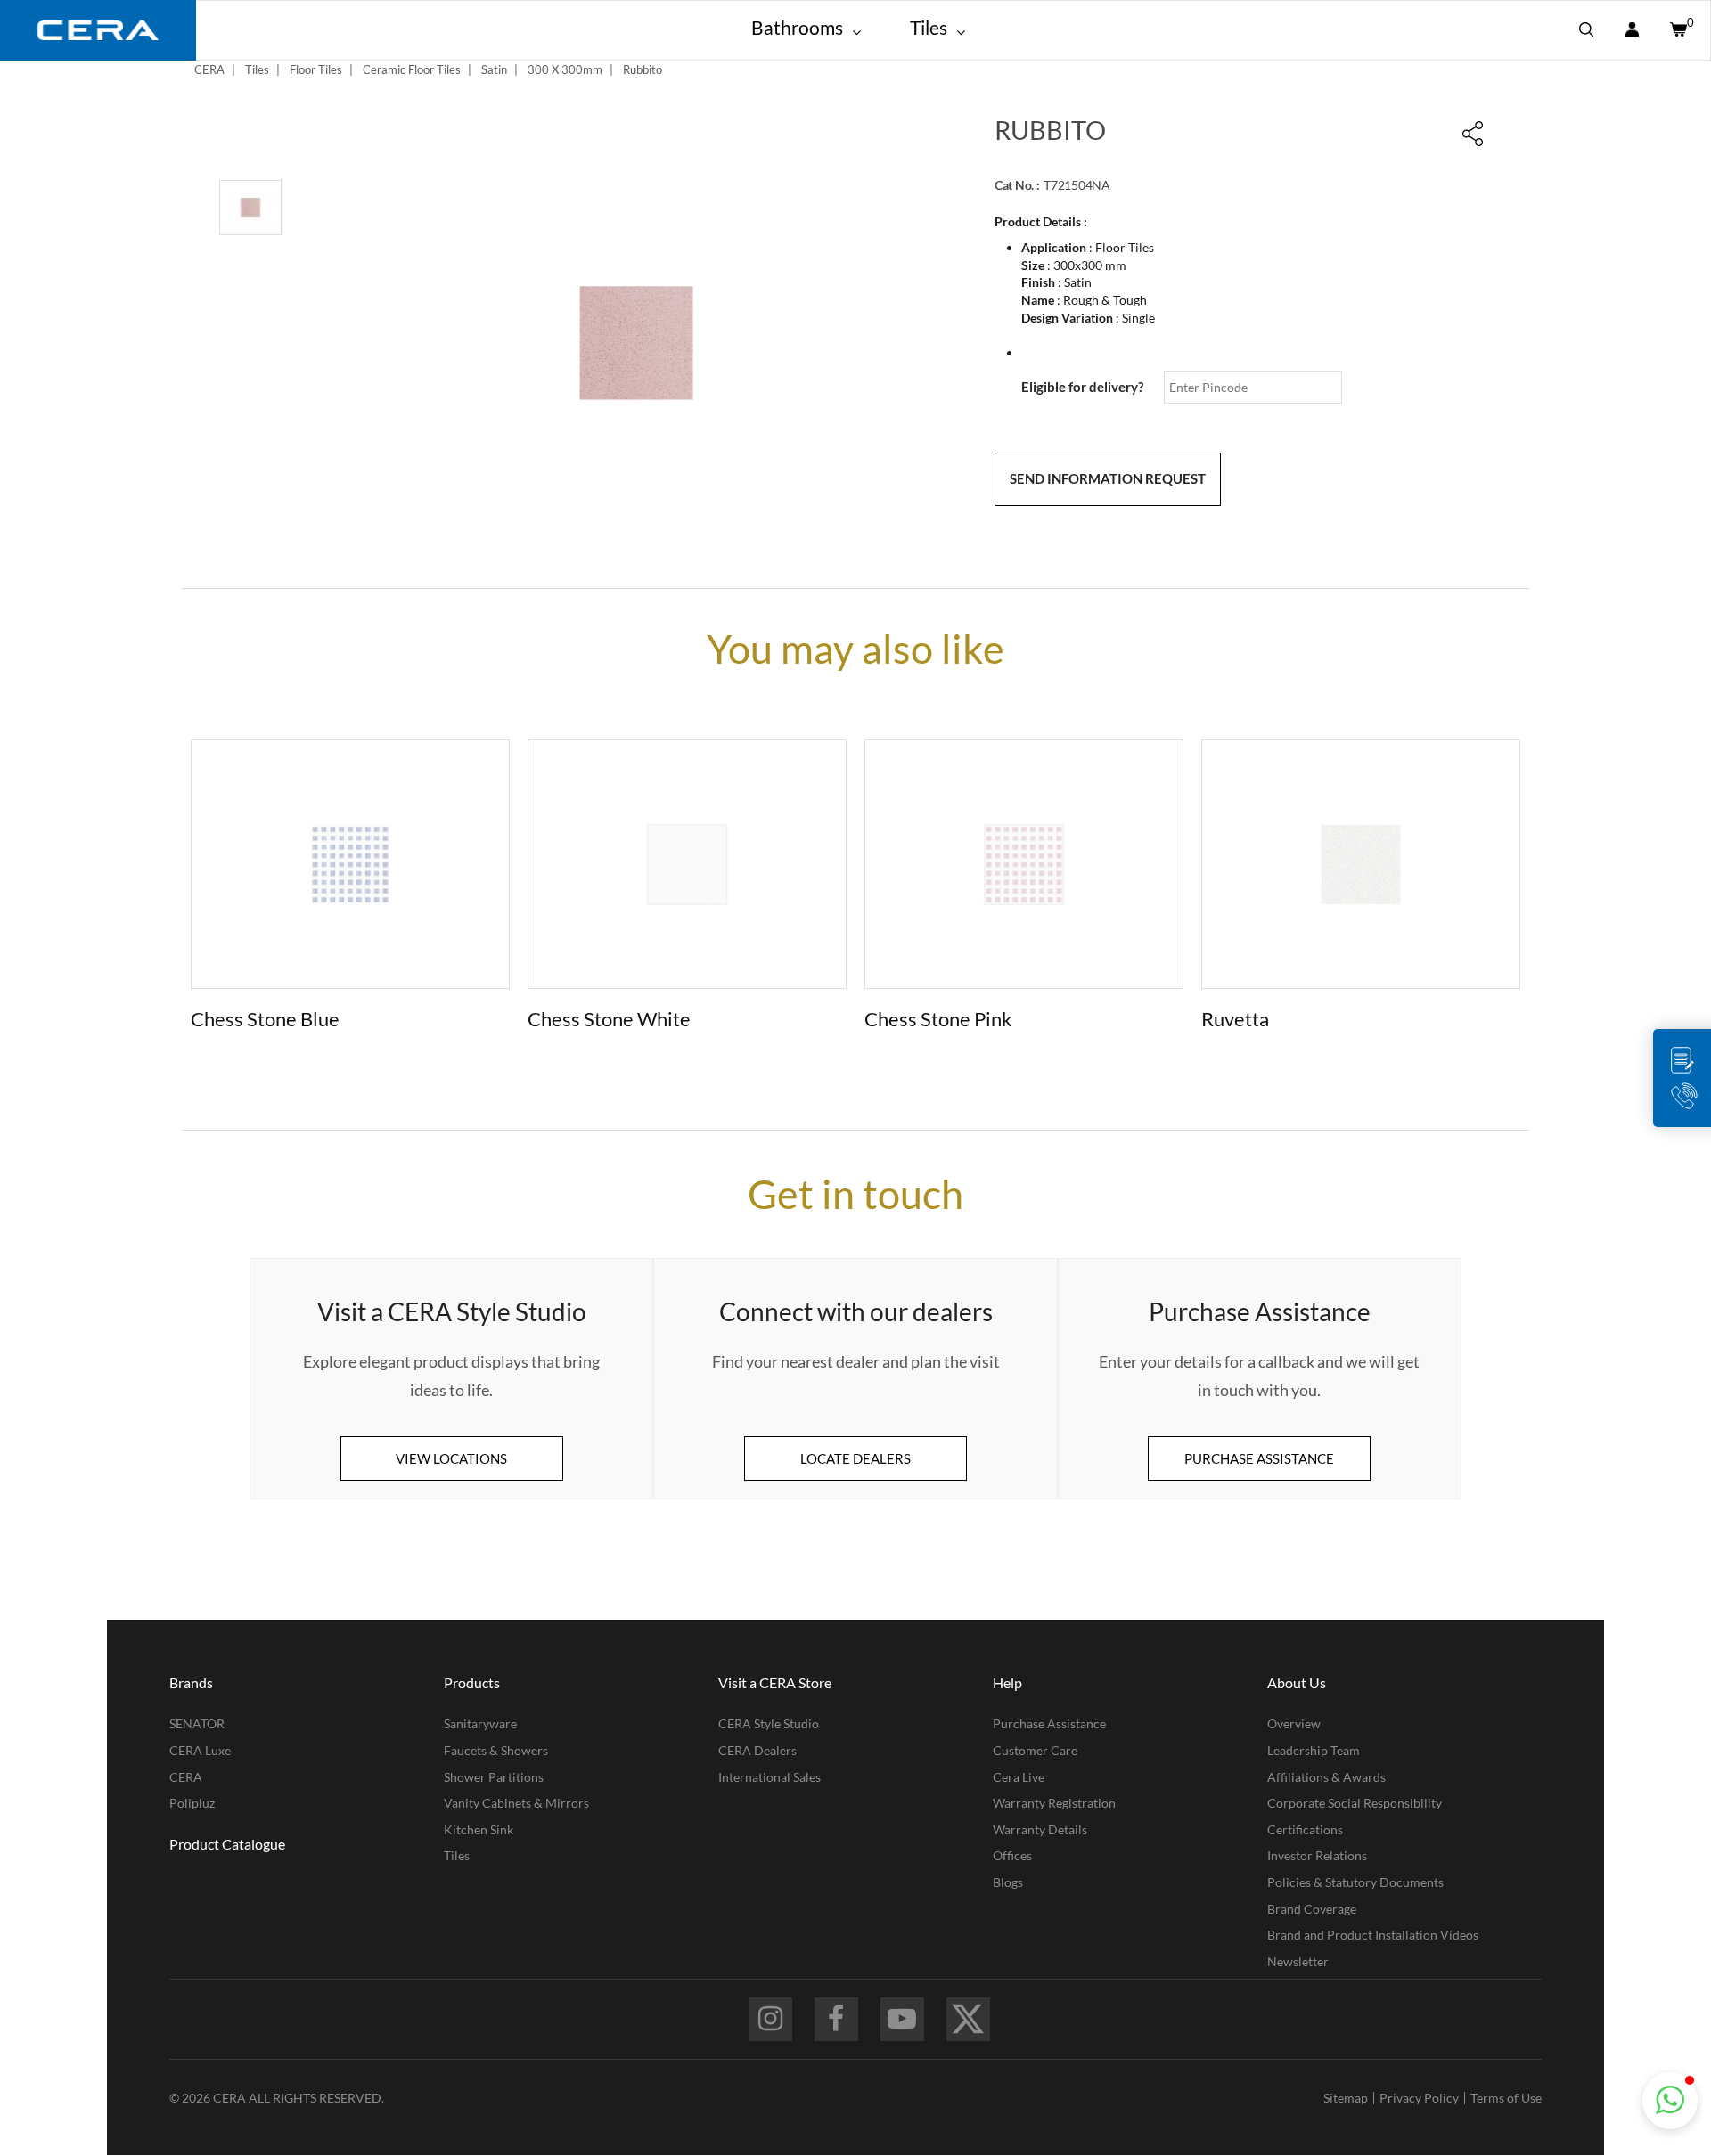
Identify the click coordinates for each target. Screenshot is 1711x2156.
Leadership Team (1314, 1750)
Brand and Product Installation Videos (1373, 1935)
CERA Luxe (200, 1750)
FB (836, 2019)
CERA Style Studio (769, 1723)
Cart (1677, 30)
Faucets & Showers (496, 1750)
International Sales (770, 1777)
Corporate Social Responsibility (1355, 1803)
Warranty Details (1040, 1829)
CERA (209, 69)
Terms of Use (1506, 2098)
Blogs (1008, 1882)
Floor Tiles (316, 69)
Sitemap (1346, 2098)
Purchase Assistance (1049, 1723)
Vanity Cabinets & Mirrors (516, 1803)
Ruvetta (1235, 1019)
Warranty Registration (1054, 1803)
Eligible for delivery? (1082, 387)
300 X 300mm (565, 69)
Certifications (1305, 1829)
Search (1586, 30)
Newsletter (1298, 1961)
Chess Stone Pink (938, 1019)
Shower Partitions (494, 1777)
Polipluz (192, 1803)
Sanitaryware (480, 1723)
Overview (1294, 1723)
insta (770, 2019)
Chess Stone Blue (265, 1019)
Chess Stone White (609, 1019)
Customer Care (1035, 1750)
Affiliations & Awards (1326, 1777)
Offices (1012, 1855)
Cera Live (1019, 1777)
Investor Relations (1317, 1855)
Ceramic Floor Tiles (412, 69)
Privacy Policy (1419, 2098)
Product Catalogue (227, 1844)
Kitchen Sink (479, 1829)
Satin (494, 69)
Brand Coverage (1312, 1909)
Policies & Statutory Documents (1355, 1882)
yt (902, 2019)
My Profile (1632, 30)
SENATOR (197, 1723)
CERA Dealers (757, 1750)
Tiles (257, 69)
